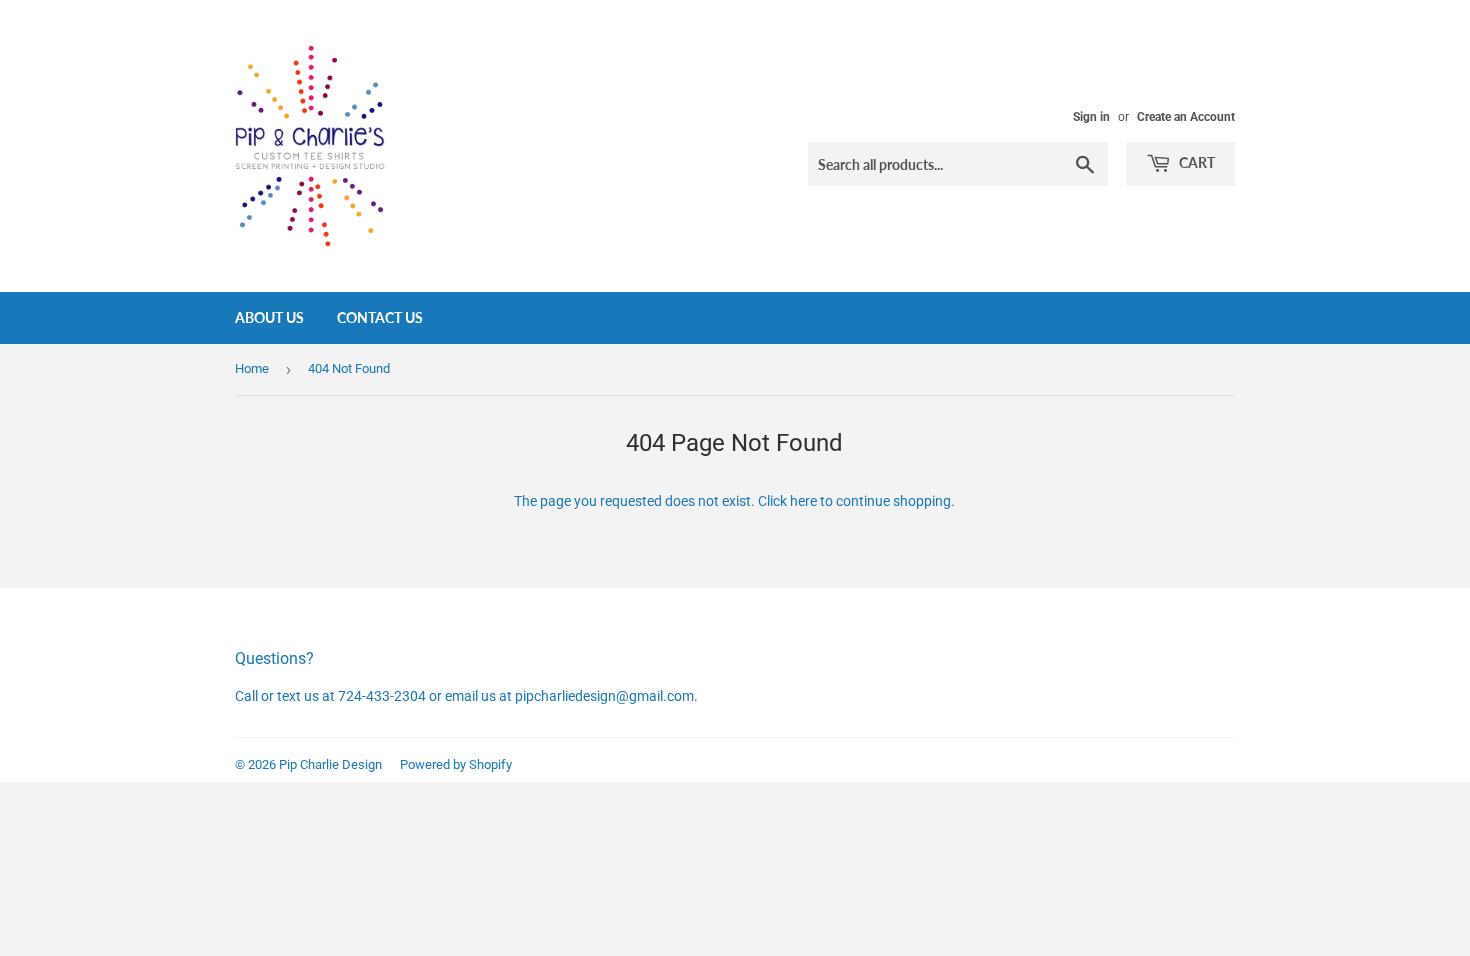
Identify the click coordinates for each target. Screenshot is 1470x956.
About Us (269, 317)
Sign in (1091, 117)
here (803, 501)
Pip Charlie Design (330, 764)
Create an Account (1186, 117)
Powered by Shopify (456, 764)
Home (252, 368)
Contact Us (380, 317)
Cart (1195, 162)
